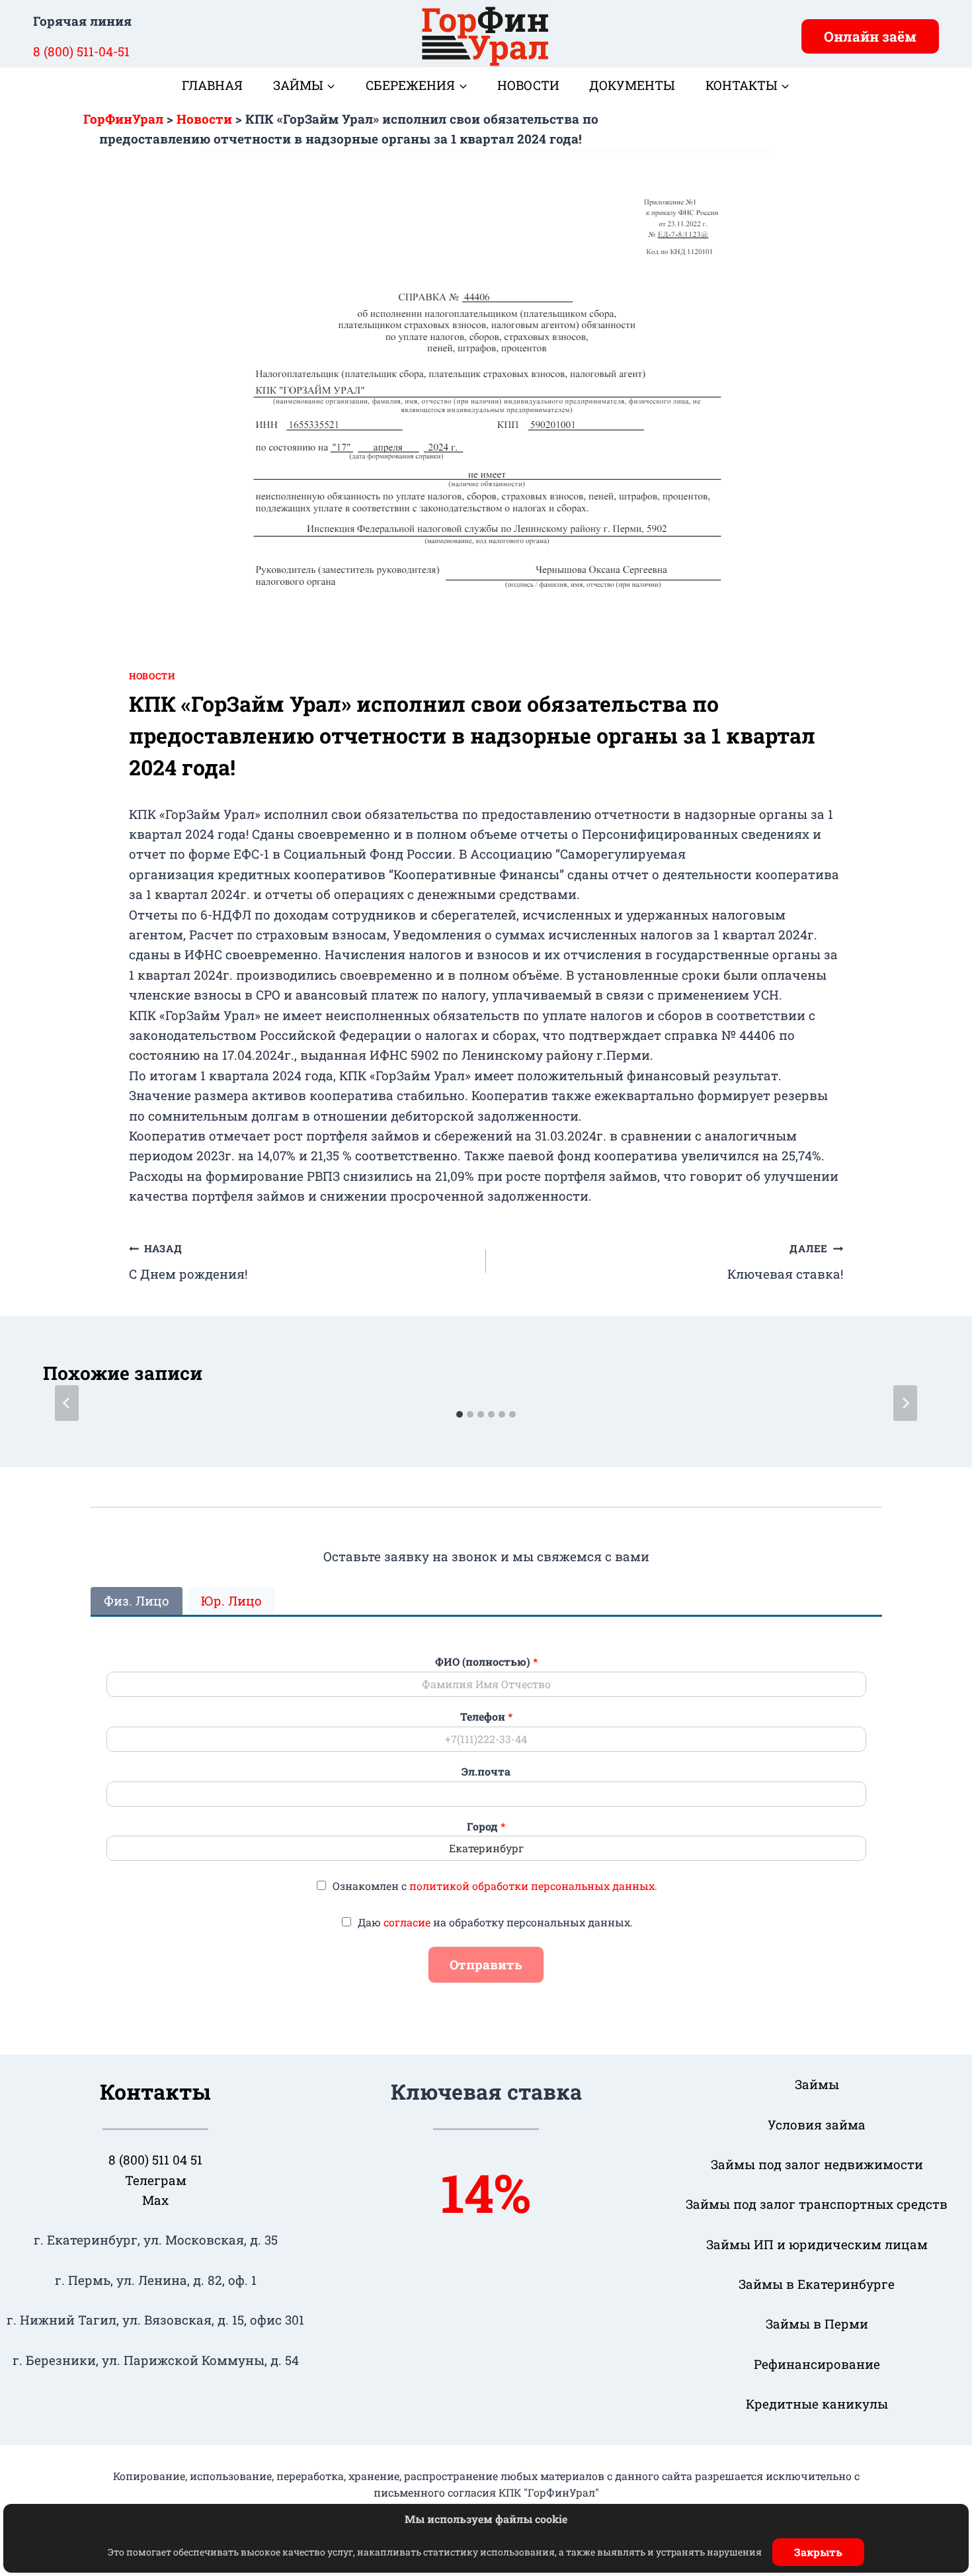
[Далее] (905, 1403)
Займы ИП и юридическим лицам (817, 2244)
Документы (632, 85)
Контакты (155, 2091)
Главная (212, 85)
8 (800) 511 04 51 (155, 2160)
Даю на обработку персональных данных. (495, 1922)
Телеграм (156, 2180)
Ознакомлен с (495, 1886)
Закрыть (818, 2552)
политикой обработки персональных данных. (533, 1886)
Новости (528, 85)
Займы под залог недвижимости (817, 2164)
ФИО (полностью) (486, 1662)
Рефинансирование (817, 2364)
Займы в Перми (817, 2324)
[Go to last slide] (67, 1403)
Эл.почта (486, 1772)
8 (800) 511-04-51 (81, 51)
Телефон (486, 1717)
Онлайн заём (870, 36)
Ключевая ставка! (785, 1262)
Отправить (486, 1964)
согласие (407, 1922)
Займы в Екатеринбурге (817, 2284)
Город (486, 1826)
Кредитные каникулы (817, 2404)
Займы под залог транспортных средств (817, 2204)
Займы (817, 2084)
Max (155, 2200)
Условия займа (817, 2125)
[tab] (460, 1414)
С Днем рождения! (188, 1262)
